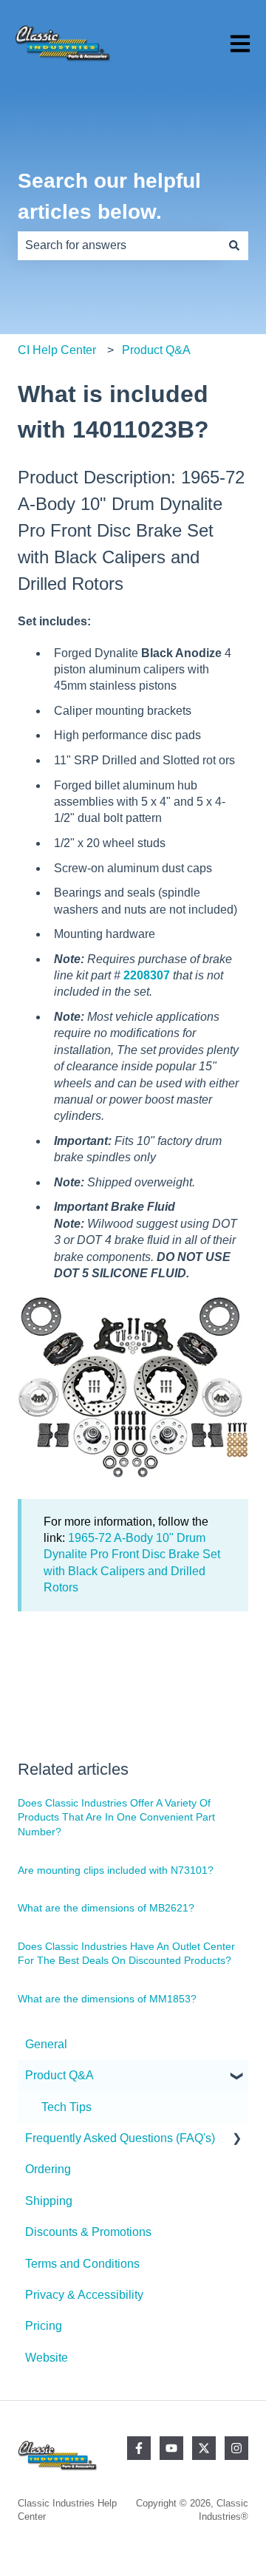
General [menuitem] (46, 2044)
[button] (236, 2077)
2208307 (147, 975)
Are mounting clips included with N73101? (116, 1870)
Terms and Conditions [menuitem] (82, 2264)
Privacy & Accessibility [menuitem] (84, 2295)
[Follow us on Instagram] (236, 2448)
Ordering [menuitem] (48, 2169)
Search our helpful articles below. (109, 196)
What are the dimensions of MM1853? (107, 1999)
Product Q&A (156, 350)
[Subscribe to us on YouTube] (171, 2448)
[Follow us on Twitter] (204, 2448)
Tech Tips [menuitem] (66, 2107)
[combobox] (119, 245)
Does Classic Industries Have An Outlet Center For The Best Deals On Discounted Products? (126, 1954)
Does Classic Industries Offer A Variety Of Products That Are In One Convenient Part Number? (116, 1817)
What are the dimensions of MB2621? (106, 1908)
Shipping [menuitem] (49, 2201)
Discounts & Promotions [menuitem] (88, 2232)
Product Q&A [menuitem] (59, 2075)
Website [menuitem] (47, 2358)
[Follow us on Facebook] (139, 2448)
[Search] (234, 245)
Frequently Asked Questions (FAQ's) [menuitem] (120, 2138)
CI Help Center (57, 350)
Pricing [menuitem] (44, 2326)
